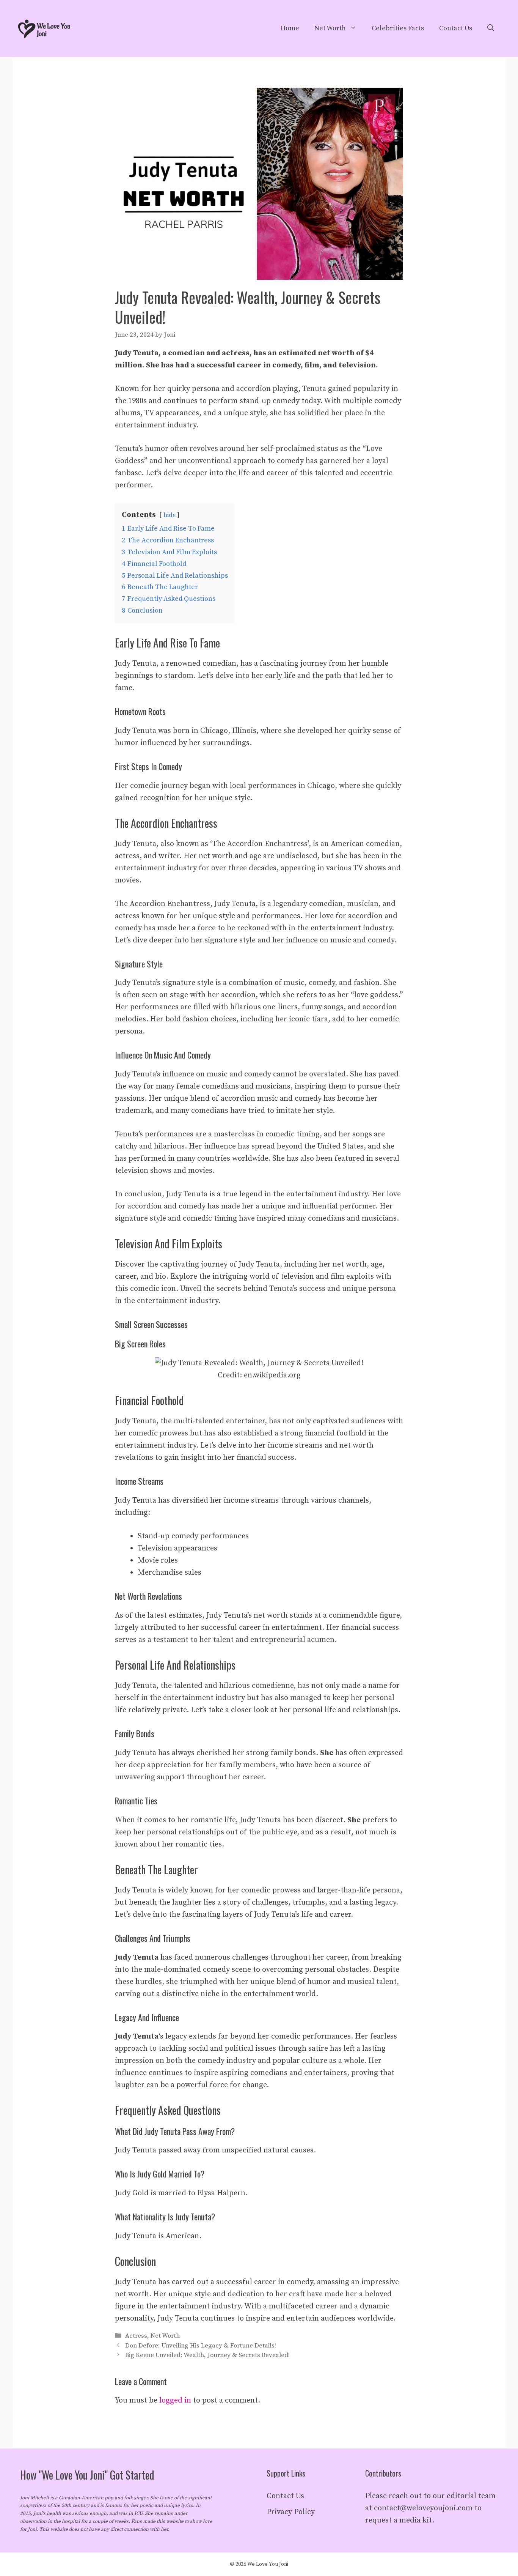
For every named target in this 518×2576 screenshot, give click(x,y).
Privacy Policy (291, 2512)
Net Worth (330, 28)
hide (170, 515)
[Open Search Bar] (491, 28)
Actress (136, 2336)
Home (290, 28)
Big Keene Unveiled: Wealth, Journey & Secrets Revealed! (207, 2355)
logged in (175, 2400)
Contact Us (456, 28)
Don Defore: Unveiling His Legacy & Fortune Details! (201, 2346)
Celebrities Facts (398, 28)
